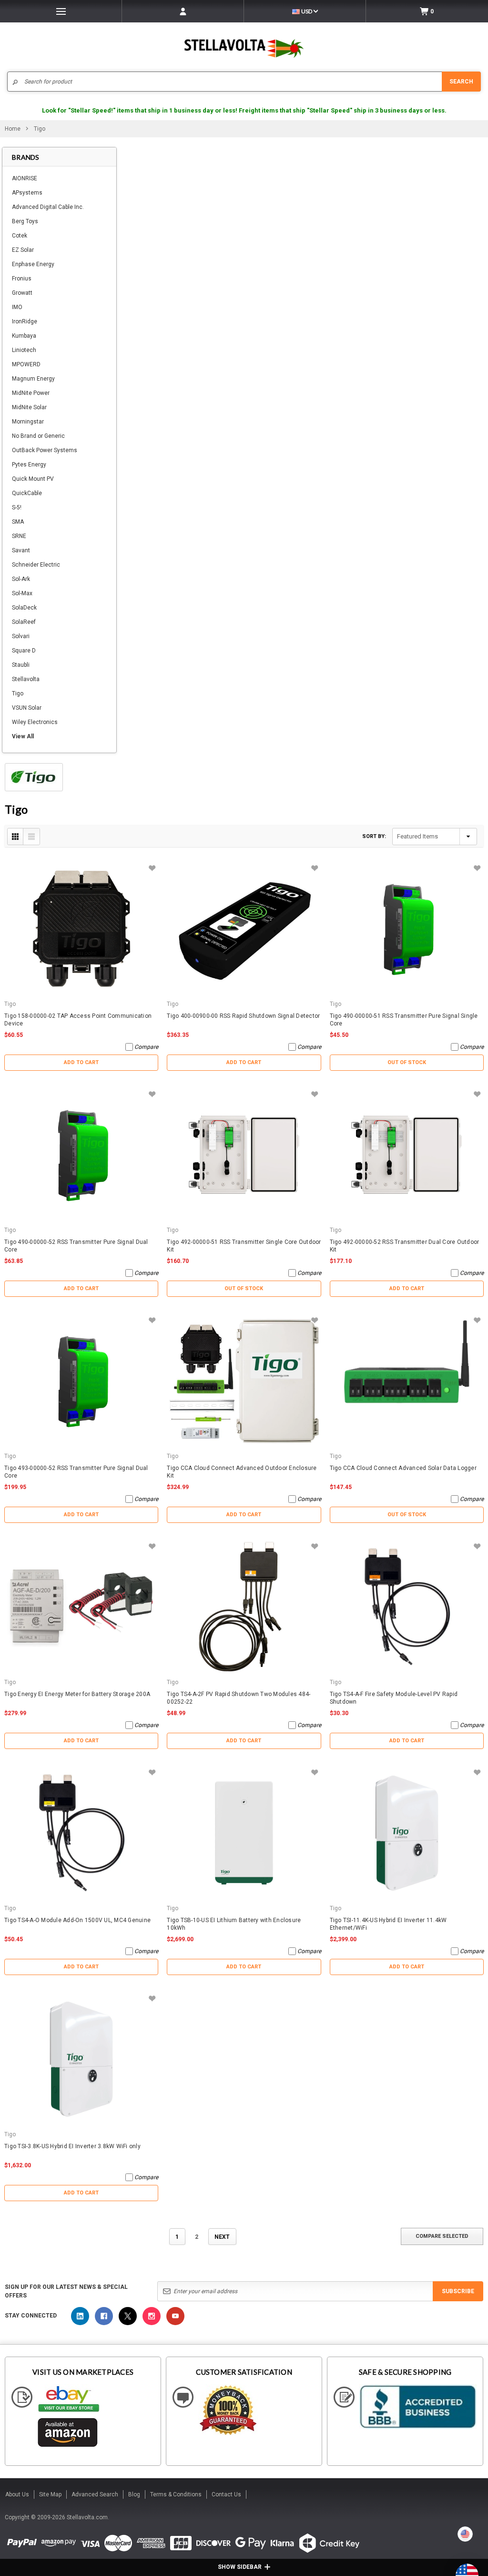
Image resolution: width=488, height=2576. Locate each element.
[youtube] (175, 2316)
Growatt (22, 293)
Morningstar (28, 422)
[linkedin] (80, 2316)
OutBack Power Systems (45, 450)
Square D (24, 651)
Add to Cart (81, 1062)
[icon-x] (128, 2316)
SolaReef (24, 622)
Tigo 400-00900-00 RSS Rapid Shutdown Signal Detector (243, 1016)
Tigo (18, 693)
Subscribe (458, 2291)
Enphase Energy (33, 264)
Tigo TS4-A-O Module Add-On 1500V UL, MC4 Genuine (77, 1920)
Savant (21, 550)
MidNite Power (31, 393)
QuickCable (27, 493)
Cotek (20, 236)
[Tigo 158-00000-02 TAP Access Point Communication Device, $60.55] (81, 929)
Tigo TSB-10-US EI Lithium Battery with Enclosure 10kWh (234, 1924)
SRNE (19, 536)
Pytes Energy (29, 465)
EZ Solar (23, 250)
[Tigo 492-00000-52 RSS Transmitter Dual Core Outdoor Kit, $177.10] (407, 1155)
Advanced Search (95, 2494)
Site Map (50, 2494)
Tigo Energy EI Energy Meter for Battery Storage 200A (77, 1694)
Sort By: (374, 836)
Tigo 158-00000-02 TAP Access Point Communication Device (78, 1020)
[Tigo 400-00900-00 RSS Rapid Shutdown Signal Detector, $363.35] (244, 929)
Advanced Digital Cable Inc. (48, 207)
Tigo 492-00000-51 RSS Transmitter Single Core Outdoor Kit (244, 1246)
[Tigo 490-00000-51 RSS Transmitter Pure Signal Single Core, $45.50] (407, 929)
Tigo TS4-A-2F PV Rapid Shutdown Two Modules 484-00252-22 (239, 1698)
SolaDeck (24, 608)
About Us (17, 2494)
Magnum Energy (33, 379)
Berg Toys (25, 221)
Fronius (22, 279)
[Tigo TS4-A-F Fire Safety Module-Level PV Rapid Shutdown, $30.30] (407, 1607)
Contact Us (226, 2494)
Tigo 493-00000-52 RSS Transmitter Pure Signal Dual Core (76, 1472)
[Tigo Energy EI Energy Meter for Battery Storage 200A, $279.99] (81, 1607)
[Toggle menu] (61, 11)
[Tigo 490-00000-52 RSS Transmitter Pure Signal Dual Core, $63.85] (81, 1155)
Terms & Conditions (176, 2494)
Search (461, 82)
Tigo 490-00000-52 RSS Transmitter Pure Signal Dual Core (76, 1246)
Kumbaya (24, 336)
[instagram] (152, 2316)
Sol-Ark (21, 579)
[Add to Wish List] (152, 868)
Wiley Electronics (35, 722)
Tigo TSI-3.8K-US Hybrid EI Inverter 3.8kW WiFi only (72, 2146)
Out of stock (407, 1062)
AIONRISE (25, 178)
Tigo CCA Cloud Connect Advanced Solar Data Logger (403, 1468)
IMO (17, 307)
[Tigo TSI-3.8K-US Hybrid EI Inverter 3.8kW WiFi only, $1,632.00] (81, 2059)
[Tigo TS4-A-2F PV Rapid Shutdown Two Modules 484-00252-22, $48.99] (244, 1607)
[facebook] (104, 2316)
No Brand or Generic (38, 436)
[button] (488, 2572)
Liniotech (24, 350)
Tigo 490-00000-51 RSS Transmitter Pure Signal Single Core (404, 1020)
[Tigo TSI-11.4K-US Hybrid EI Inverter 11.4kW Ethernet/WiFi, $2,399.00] (407, 1833)
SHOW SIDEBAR (240, 2567)
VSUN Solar (27, 708)
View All (23, 736)
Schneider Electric (36, 565)
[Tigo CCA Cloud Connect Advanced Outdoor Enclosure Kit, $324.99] (244, 1381)
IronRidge (25, 321)
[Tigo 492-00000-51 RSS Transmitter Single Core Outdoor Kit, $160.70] (244, 1155)
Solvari (21, 636)
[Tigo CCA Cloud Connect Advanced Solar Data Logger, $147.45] (407, 1381)
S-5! (17, 507)
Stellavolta (26, 679)
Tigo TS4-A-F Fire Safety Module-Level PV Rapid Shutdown (394, 1698)
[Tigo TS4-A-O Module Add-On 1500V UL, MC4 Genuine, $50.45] (81, 1833)
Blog (134, 2494)
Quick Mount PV (33, 479)
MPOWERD (26, 364)
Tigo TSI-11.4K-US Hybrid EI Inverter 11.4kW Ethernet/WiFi (388, 1924)
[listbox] (435, 837)
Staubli (21, 665)
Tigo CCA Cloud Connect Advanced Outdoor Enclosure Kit (242, 1472)
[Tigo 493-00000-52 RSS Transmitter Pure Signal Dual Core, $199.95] (81, 1381)
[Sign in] (183, 11)
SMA (18, 522)
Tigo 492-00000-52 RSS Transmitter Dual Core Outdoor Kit (405, 1246)
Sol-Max (22, 593)
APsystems (27, 193)
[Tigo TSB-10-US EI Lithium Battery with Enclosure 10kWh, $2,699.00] (244, 1833)
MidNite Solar (29, 407)
